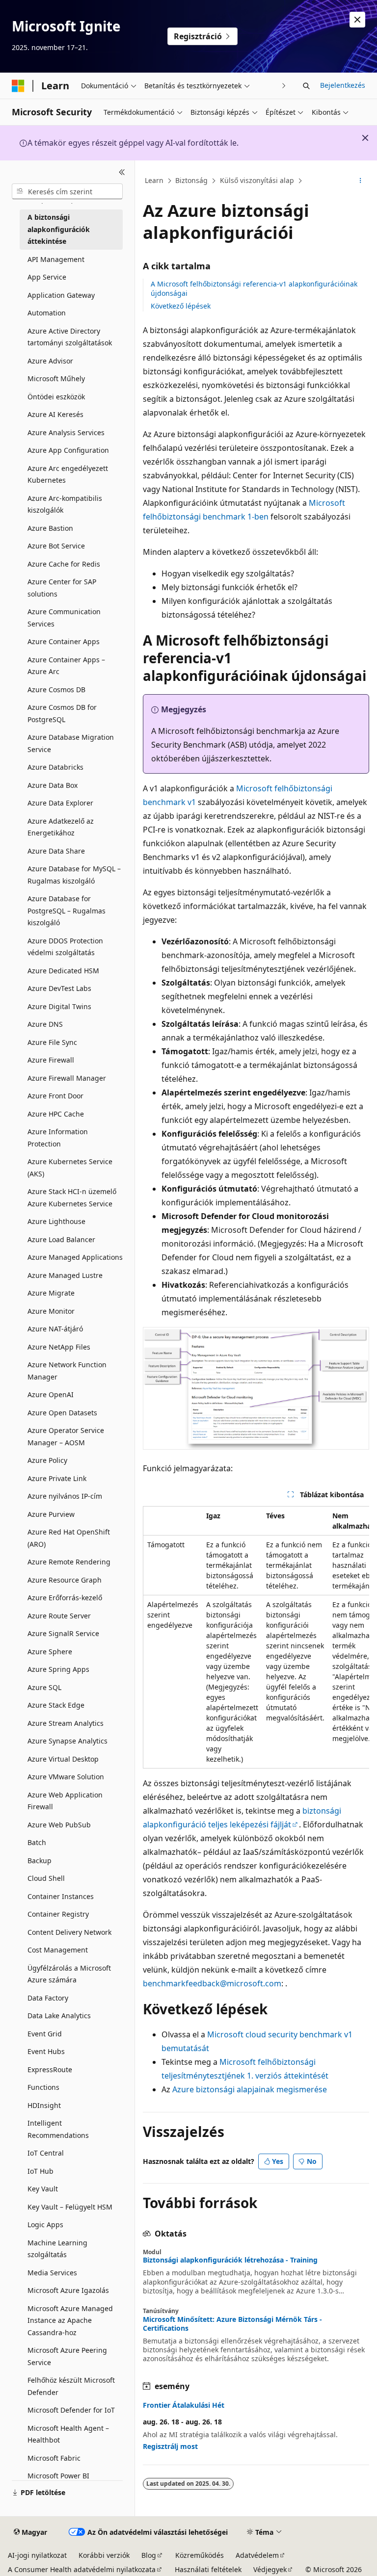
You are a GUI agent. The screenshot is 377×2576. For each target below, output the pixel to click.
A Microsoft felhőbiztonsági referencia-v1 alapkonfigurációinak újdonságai (254, 288)
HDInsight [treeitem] (44, 2105)
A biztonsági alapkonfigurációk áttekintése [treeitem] (59, 229)
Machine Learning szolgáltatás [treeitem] (57, 2249)
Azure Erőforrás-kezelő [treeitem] (65, 1598)
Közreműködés (200, 2555)
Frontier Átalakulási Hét (184, 2405)
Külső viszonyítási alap (257, 180)
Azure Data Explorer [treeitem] (60, 803)
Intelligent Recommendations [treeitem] (58, 2129)
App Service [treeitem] (47, 277)
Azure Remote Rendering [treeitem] (69, 1562)
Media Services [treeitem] (52, 2273)
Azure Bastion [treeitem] (50, 528)
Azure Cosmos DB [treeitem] (56, 690)
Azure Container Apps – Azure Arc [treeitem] (66, 666)
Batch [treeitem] (37, 1842)
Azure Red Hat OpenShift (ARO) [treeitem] (69, 1538)
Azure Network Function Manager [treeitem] (67, 1371)
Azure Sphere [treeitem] (50, 1652)
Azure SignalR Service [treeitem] (63, 1633)
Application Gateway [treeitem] (61, 295)
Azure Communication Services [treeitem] (64, 618)
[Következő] (284, 86)
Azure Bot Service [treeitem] (56, 546)
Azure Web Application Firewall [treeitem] (65, 1801)
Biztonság (191, 180)
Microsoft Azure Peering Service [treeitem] (67, 2356)
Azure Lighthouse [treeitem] (56, 1221)
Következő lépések (181, 306)
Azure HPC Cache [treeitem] (56, 1114)
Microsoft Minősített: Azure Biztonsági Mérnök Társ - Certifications (232, 2324)
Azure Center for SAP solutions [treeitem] (62, 588)
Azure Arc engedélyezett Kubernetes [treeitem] (68, 474)
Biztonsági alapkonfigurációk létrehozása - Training (230, 2260)
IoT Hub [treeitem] (40, 2171)
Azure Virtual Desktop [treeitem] (63, 1759)
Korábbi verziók (104, 2555)
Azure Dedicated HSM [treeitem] (63, 971)
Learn (154, 180)
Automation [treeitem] (47, 313)
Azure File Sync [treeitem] (52, 1042)
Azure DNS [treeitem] (45, 1024)
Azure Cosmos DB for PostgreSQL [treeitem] (62, 713)
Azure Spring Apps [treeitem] (58, 1669)
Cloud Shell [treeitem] (46, 1878)
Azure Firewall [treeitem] (51, 1060)
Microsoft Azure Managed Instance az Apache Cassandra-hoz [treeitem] (70, 2320)
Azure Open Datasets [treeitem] (62, 1413)
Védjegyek (270, 2569)
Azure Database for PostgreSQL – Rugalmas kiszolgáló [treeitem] (67, 911)
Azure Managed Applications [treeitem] (75, 1257)
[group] (256, 1637)
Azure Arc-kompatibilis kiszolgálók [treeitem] (65, 504)
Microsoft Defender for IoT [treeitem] (71, 2410)
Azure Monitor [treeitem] (51, 1311)
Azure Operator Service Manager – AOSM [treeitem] (66, 1436)
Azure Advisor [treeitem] (50, 361)
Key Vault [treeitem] (43, 2189)
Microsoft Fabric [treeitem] (54, 2458)
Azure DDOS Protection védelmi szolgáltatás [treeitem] (65, 947)
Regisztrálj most (170, 2446)
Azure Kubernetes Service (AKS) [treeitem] (70, 1168)
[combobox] (67, 191)
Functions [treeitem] (43, 2087)
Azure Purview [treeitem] (51, 1514)
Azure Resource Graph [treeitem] (65, 1580)
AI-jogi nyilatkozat (37, 2555)
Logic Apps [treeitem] (45, 2225)
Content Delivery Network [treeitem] (69, 1932)
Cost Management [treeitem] (58, 1950)
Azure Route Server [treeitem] (59, 1616)
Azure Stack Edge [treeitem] (56, 1705)
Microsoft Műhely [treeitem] (56, 378)
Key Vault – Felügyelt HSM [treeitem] (70, 2207)
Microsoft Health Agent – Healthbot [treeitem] (68, 2434)
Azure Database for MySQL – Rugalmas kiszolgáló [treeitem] (74, 875)
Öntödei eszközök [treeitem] (56, 397)
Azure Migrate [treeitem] (51, 1293)
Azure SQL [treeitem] (44, 1687)
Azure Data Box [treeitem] (53, 785)
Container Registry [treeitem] (58, 1914)
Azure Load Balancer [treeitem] (61, 1239)
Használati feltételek (208, 2569)
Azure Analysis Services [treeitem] (66, 432)
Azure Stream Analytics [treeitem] (66, 1723)
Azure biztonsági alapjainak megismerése (250, 2089)
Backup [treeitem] (40, 1860)
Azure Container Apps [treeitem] (64, 641)
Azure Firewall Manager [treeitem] (67, 1078)
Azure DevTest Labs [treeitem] (59, 988)
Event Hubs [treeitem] (46, 2051)
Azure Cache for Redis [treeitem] (64, 564)
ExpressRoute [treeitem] (50, 2069)
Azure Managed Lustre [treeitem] (65, 1275)
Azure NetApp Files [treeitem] (59, 1347)
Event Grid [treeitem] (45, 2034)
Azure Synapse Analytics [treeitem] (67, 1741)
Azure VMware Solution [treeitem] (66, 1777)
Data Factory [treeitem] (48, 1998)
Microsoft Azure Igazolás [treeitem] (68, 2290)
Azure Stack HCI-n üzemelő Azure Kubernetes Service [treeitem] (72, 1197)
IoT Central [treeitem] (46, 2153)
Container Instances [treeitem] (61, 1896)
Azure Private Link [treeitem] (57, 1478)
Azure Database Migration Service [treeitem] (71, 743)
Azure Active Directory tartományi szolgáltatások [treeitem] (70, 337)
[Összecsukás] (122, 172)
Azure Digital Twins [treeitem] (59, 1006)
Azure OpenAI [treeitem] (51, 1394)
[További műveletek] (361, 181)
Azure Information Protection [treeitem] (58, 1138)
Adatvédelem (257, 2555)
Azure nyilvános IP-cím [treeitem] (65, 1496)
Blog (149, 2555)
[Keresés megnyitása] (306, 86)
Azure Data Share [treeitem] (56, 851)
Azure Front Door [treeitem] (55, 1096)
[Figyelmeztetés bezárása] (357, 20)
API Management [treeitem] (56, 259)
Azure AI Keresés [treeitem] (55, 414)
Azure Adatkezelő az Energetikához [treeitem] (61, 827)
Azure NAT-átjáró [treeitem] (55, 1329)
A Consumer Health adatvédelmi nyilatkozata (82, 2569)
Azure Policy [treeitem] (47, 1460)
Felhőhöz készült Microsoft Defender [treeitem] (71, 2386)
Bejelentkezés (343, 85)
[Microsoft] (18, 86)
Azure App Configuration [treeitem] (68, 450)
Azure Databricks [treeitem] (55, 767)
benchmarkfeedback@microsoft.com (212, 1983)
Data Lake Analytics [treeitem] (59, 2016)
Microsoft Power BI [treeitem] (58, 2476)
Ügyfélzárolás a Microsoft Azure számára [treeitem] (69, 1974)
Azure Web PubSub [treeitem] (59, 1825)
